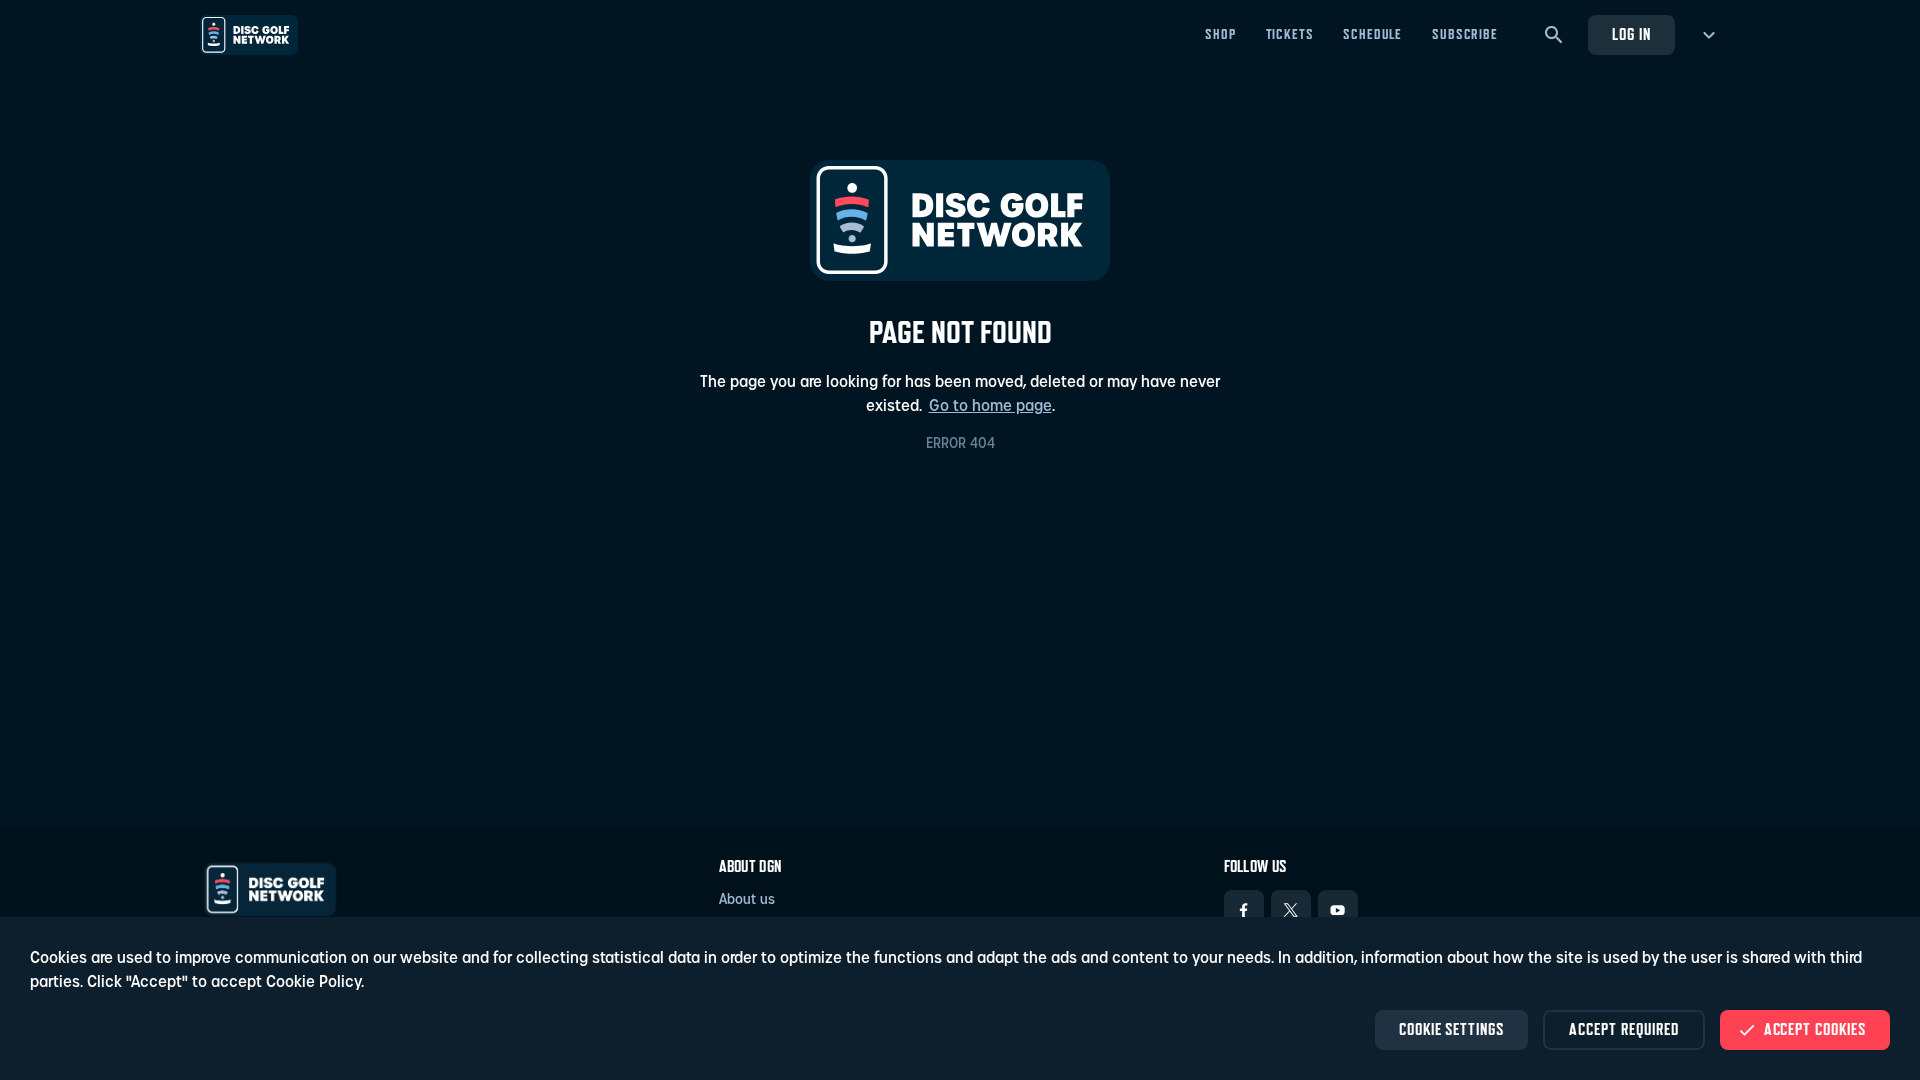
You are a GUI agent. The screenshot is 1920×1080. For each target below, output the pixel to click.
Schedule (1372, 34)
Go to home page (990, 407)
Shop (1220, 34)
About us (747, 900)
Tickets (1290, 34)
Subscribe (1465, 34)
